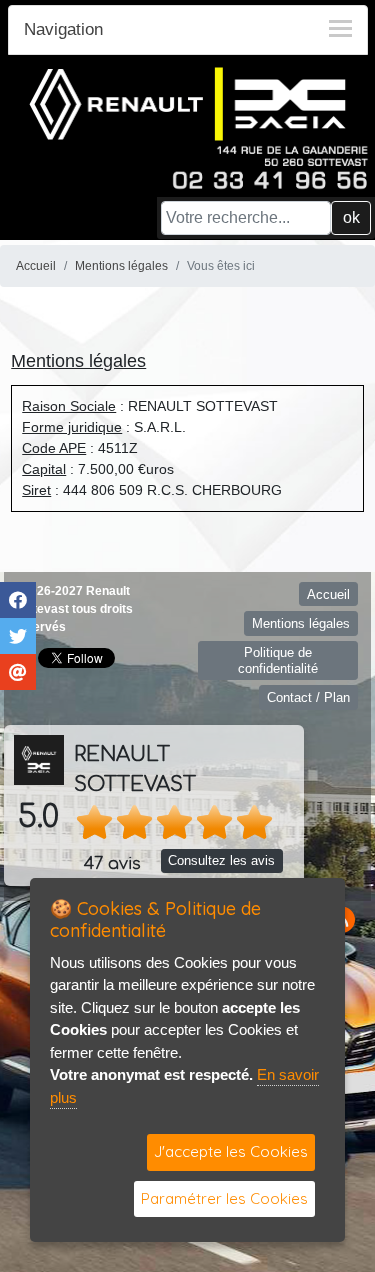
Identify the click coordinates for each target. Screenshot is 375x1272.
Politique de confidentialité (278, 660)
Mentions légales (121, 266)
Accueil (36, 266)
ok (351, 217)
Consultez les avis (221, 860)
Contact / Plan (308, 697)
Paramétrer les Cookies (224, 1198)
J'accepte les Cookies (231, 1151)
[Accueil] (188, 102)
